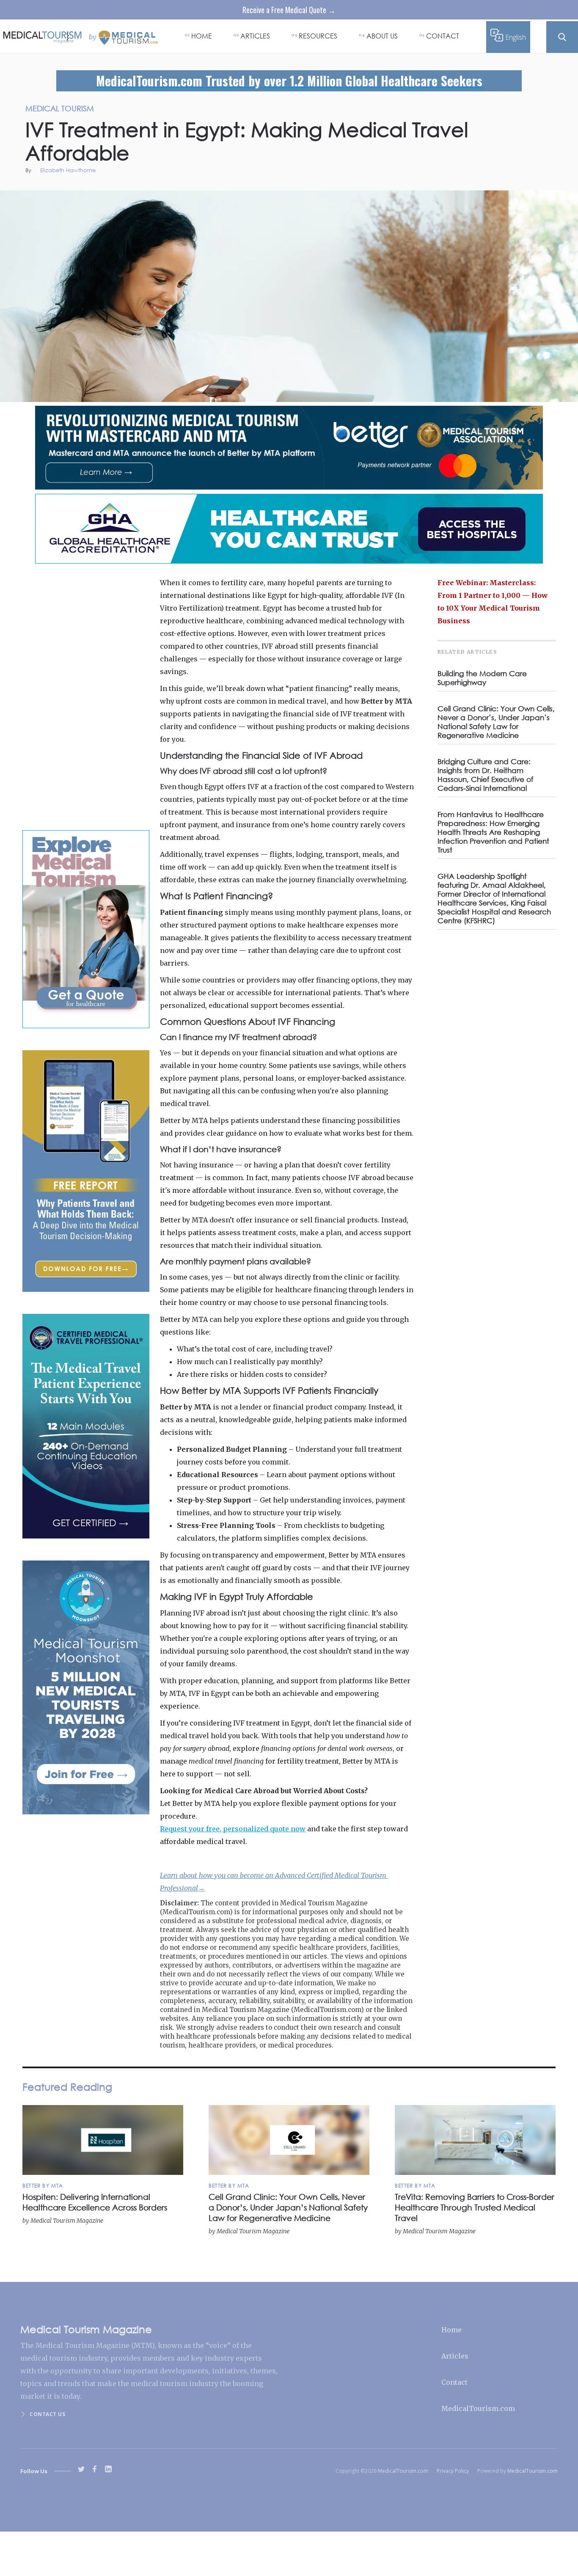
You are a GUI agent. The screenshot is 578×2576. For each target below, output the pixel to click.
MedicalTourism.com (478, 2408)
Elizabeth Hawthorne (68, 171)
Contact (454, 2382)
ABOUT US (382, 36)
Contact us (47, 2414)
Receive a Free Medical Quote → (289, 10)
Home (451, 2330)
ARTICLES (255, 36)
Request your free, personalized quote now (233, 1829)
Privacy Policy (453, 2471)
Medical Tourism (553, 200)
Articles (455, 2356)
